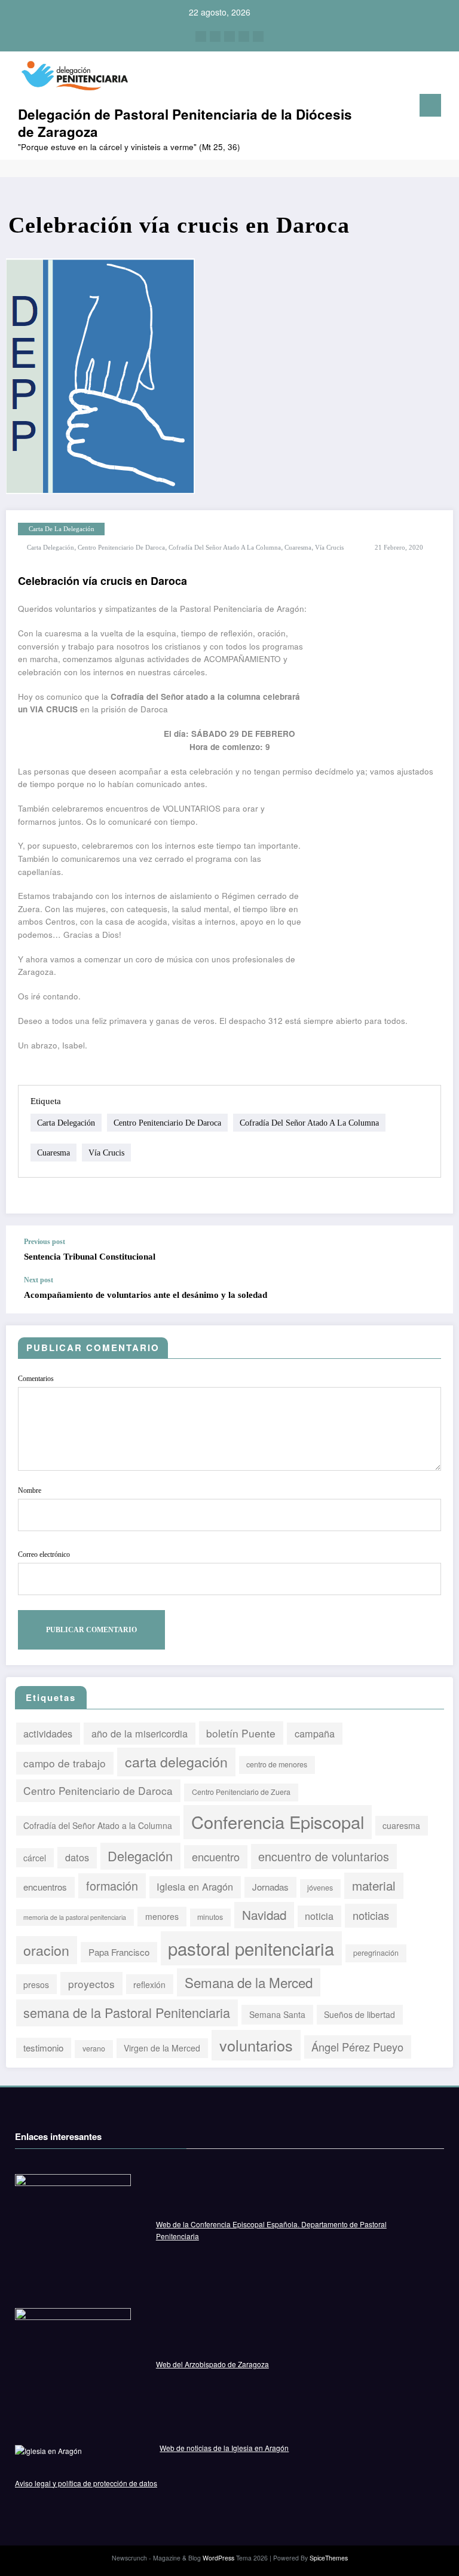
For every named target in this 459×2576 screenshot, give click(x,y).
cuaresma (298, 548)
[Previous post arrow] (437, 1251)
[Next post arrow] (437, 1288)
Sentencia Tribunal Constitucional (90, 1257)
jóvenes (320, 1888)
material (374, 1885)
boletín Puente (241, 1733)
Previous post (45, 1242)
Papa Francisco (119, 1952)
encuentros (45, 1887)
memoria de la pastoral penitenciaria (75, 1917)
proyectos (91, 1984)
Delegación (140, 1856)
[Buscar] (396, 108)
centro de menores (277, 1764)
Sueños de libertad (359, 2014)
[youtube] (258, 36)
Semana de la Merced (249, 1982)
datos (77, 1857)
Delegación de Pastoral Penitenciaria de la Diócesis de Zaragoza (185, 123)
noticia (319, 1916)
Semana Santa (277, 2014)
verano (94, 2048)
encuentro (216, 1856)
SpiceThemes (329, 2558)
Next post (39, 1280)
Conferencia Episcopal (278, 1822)
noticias (371, 1915)
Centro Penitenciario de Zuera (241, 1792)
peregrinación (376, 1953)
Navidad (264, 1915)
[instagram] (244, 36)
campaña (315, 1733)
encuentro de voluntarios (324, 1856)
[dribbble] (229, 36)
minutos (210, 1917)
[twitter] (215, 36)
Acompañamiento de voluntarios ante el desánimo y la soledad (146, 1295)
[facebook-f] (201, 36)
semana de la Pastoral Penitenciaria (127, 2012)
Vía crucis (329, 548)
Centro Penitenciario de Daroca (121, 548)
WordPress (218, 2558)
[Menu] (430, 105)
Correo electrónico (44, 1554)
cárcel (35, 1858)
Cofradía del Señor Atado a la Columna (225, 548)
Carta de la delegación (62, 529)
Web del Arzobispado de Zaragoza (212, 2364)
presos (36, 1984)
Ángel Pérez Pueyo (357, 2047)
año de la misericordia (140, 1733)
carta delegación (51, 548)
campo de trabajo (65, 1763)
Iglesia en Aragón (195, 1886)
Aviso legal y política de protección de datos (86, 2483)
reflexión (149, 1984)
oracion (46, 1950)
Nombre (30, 1490)
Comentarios (36, 1379)
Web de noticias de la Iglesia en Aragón (224, 2448)
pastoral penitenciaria (251, 1948)
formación (112, 1885)
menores (162, 1916)
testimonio (43, 2048)
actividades (48, 1733)
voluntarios (256, 2045)
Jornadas (270, 1887)
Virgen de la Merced (162, 2048)
